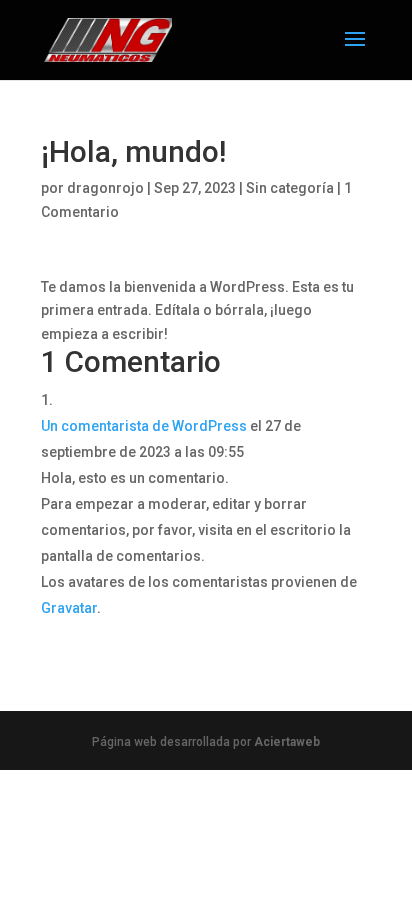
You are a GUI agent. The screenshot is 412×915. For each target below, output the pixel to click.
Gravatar (69, 608)
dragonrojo (105, 188)
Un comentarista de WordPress (144, 426)
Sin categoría (290, 188)
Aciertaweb (287, 742)
